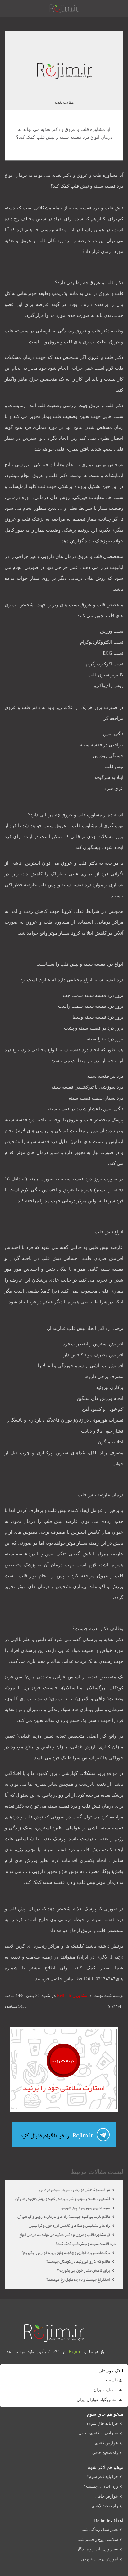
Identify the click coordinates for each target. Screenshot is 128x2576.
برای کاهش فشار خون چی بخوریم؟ (84, 2270)
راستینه (112, 2380)
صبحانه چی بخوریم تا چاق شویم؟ (86, 2208)
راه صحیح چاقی (105, 2453)
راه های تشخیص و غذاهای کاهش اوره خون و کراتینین (70, 2226)
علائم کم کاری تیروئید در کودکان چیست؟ (78, 2261)
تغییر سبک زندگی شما (100, 2530)
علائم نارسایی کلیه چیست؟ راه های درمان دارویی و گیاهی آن (64, 2217)
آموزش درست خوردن (100, 2559)
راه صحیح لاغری (105, 2506)
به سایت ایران (106, 2390)
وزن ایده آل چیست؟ (101, 2486)
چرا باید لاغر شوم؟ (102, 2477)
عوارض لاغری (106, 2443)
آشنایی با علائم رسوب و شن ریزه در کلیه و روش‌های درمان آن (63, 2199)
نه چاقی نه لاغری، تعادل (98, 2433)
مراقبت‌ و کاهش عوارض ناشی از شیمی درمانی (75, 2190)
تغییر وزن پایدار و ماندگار (98, 2549)
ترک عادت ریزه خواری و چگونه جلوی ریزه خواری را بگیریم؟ (66, 2253)
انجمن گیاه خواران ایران (97, 2400)
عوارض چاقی (107, 2496)
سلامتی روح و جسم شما (98, 2540)
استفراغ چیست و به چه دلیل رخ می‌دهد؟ (78, 2279)
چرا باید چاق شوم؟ (102, 2424)
